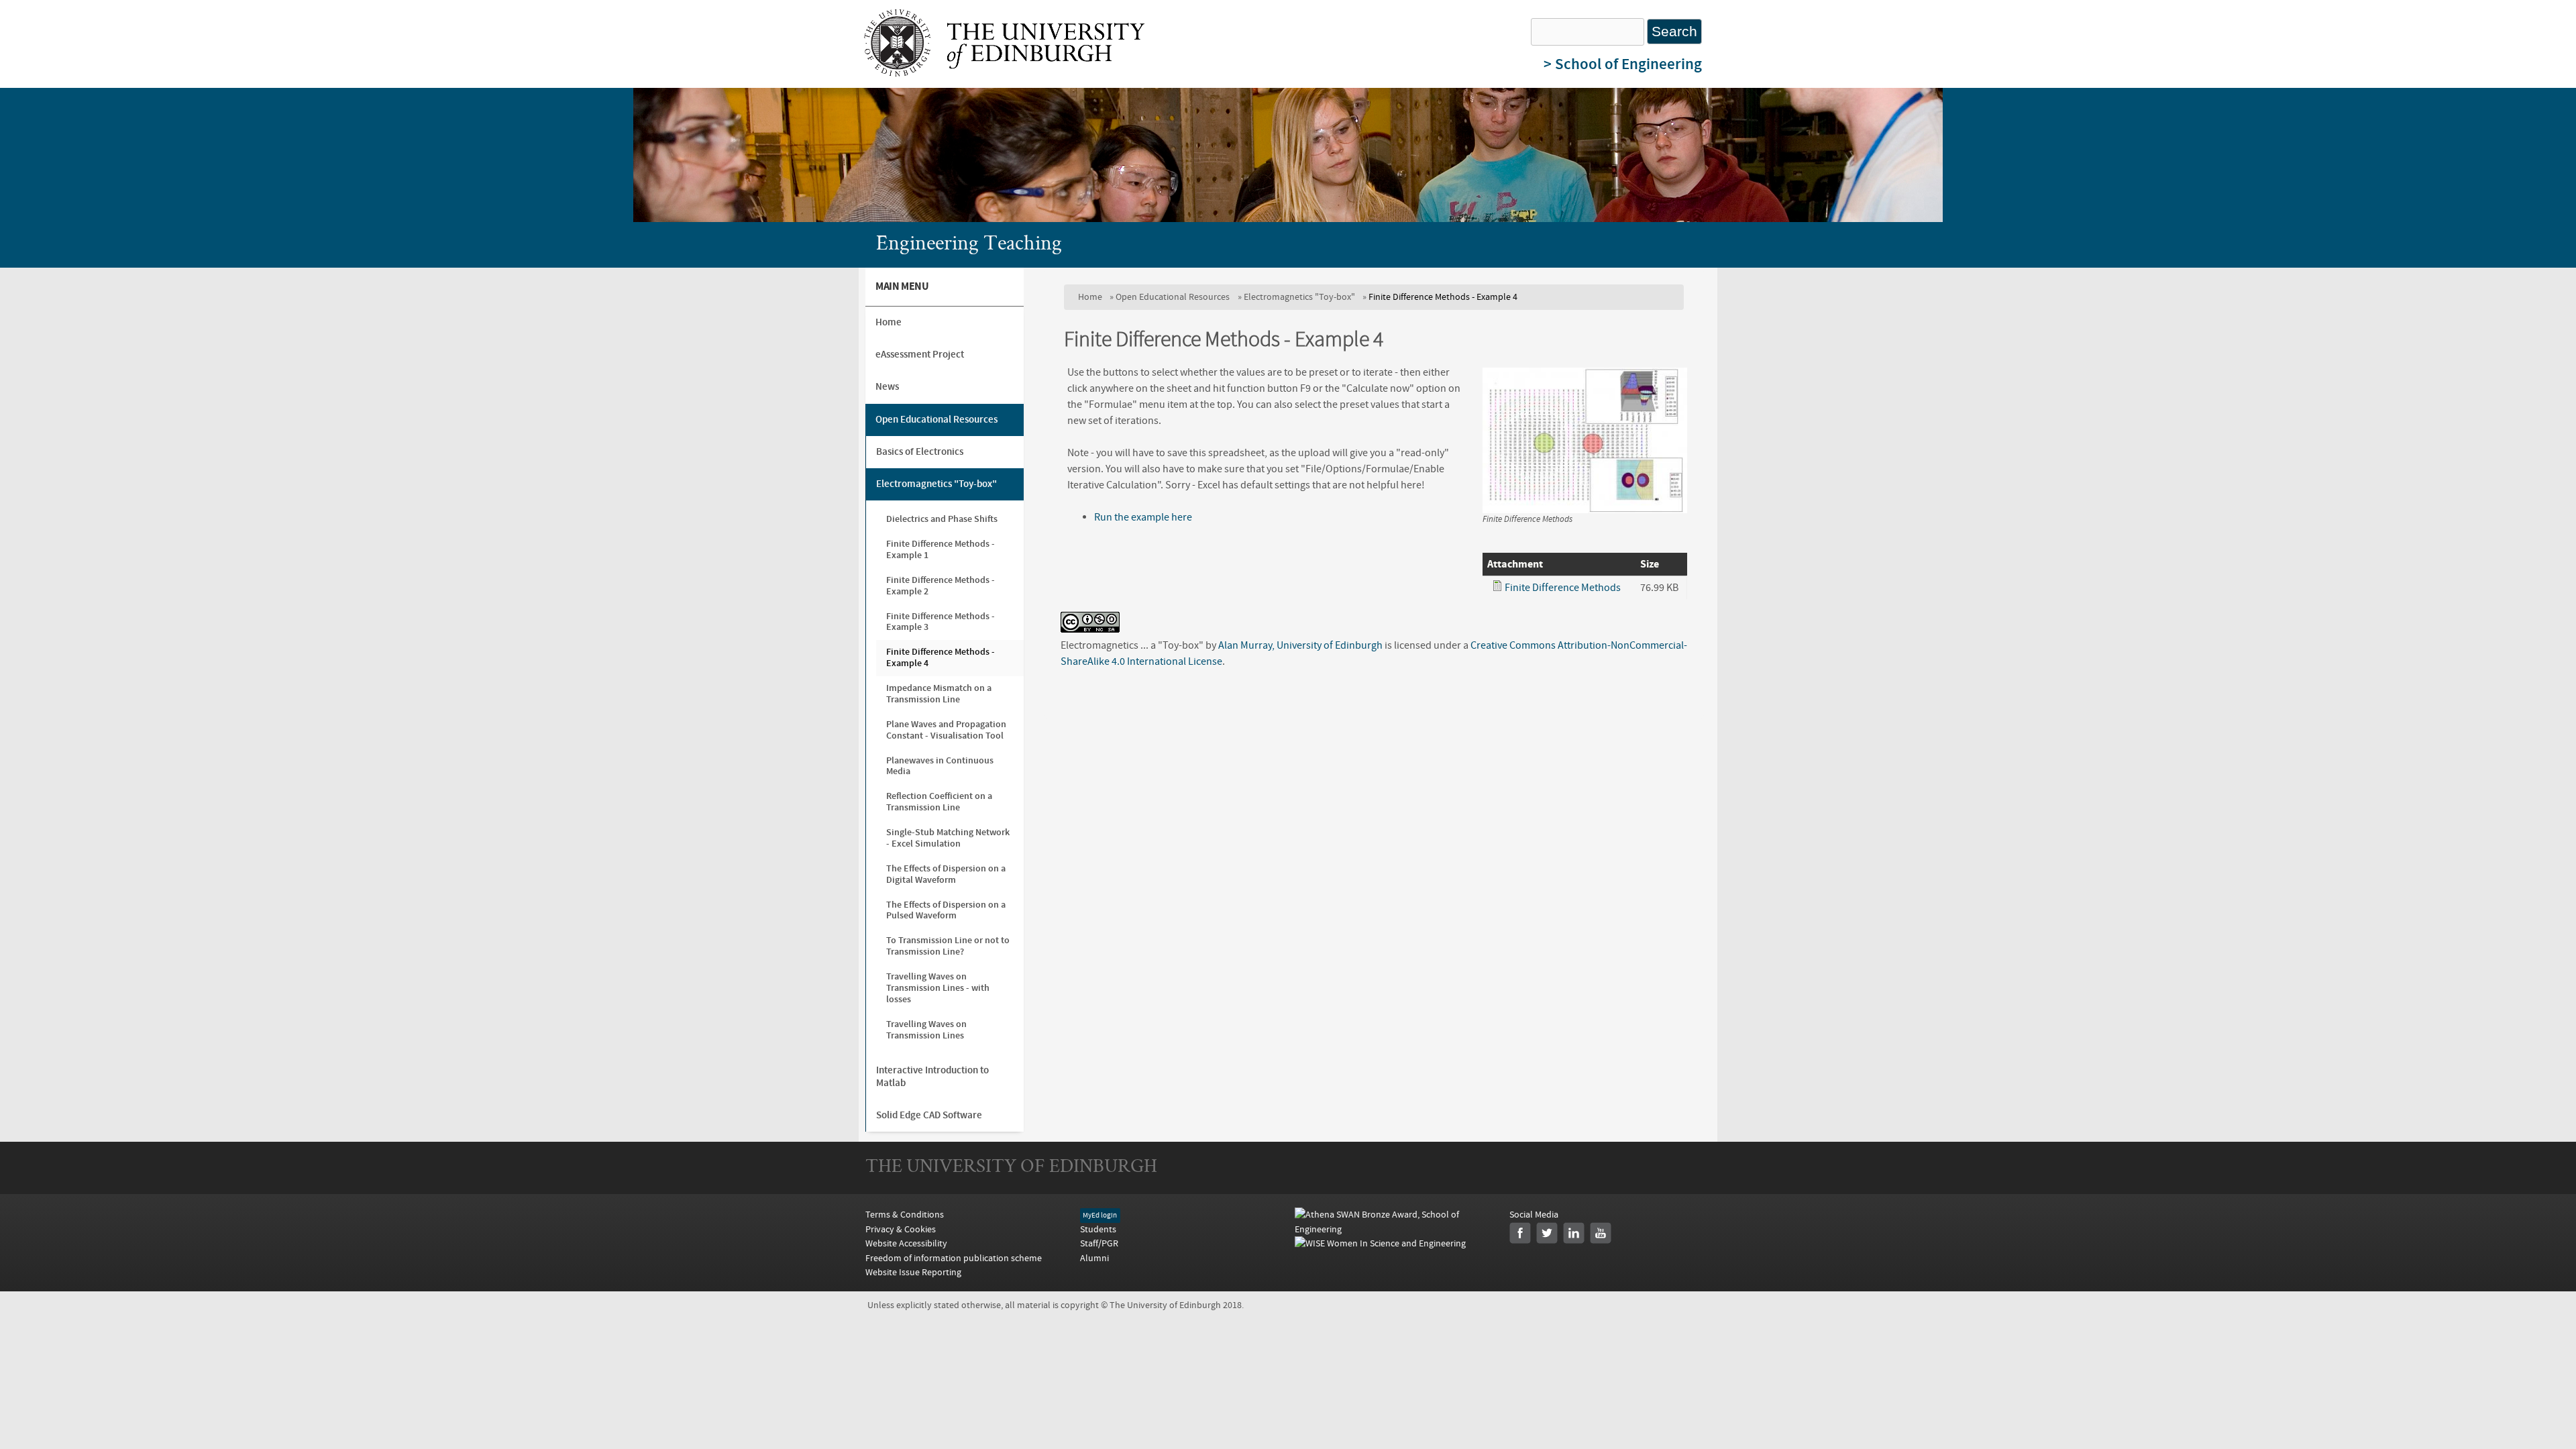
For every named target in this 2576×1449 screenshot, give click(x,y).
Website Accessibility (906, 1243)
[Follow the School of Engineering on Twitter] (1547, 1233)
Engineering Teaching (969, 245)
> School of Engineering (1623, 64)
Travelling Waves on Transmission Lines (926, 1030)
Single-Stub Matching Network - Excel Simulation (948, 838)
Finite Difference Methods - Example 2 (941, 586)
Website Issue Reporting (913, 1272)
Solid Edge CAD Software (929, 1115)
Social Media (1534, 1215)
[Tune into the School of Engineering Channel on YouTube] (1601, 1233)
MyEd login (1100, 1216)
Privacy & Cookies (901, 1229)
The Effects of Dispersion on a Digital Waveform (946, 874)
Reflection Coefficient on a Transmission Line (939, 802)
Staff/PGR (1099, 1243)
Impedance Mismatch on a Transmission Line (939, 694)
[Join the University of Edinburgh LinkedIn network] (1574, 1233)
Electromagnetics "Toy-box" (1299, 297)
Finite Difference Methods (1563, 588)
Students (1098, 1229)
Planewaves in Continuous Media (940, 766)
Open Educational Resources (1173, 297)
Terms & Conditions (905, 1215)
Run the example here (1143, 517)
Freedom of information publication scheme (954, 1258)
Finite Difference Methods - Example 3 (941, 622)
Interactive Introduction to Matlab (932, 1076)
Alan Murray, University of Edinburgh (1300, 645)
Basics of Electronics (920, 452)
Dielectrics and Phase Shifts (942, 519)
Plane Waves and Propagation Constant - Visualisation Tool (946, 730)
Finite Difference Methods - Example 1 (941, 549)
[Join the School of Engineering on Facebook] (1520, 1233)
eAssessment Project (920, 355)
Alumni (1094, 1258)
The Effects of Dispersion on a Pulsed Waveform (946, 910)
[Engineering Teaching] (1004, 73)
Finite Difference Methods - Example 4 (941, 657)
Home (1090, 297)
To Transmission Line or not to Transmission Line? (948, 946)
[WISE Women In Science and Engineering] (1380, 1243)
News (887, 387)
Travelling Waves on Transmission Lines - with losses (938, 988)
